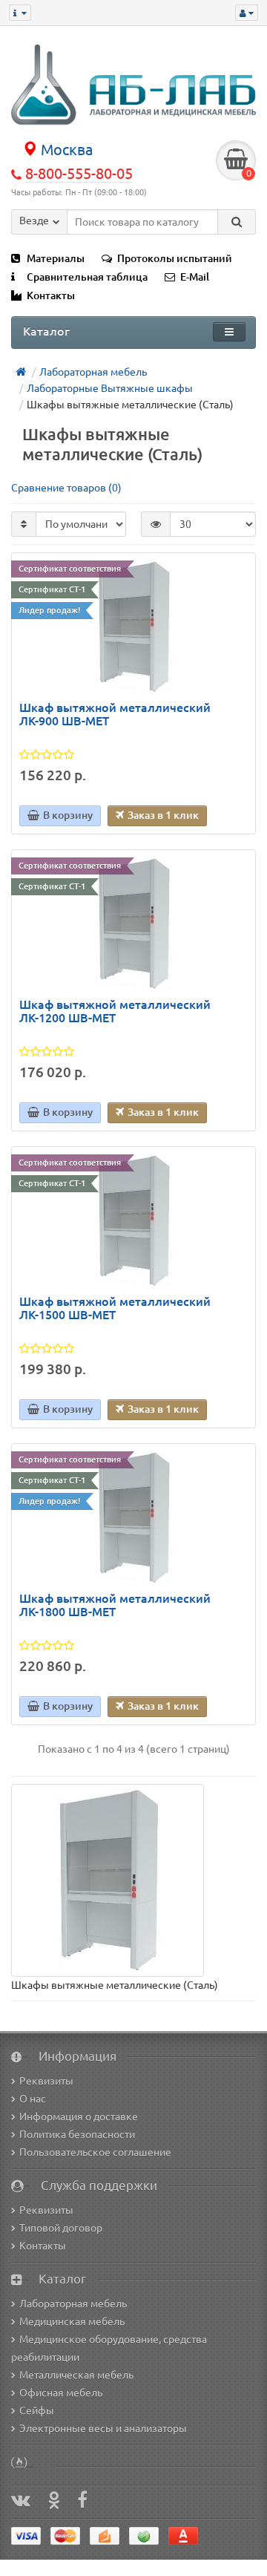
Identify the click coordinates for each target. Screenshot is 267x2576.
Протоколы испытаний (175, 258)
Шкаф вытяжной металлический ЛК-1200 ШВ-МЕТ (115, 1011)
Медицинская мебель (72, 2321)
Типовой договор (61, 2228)
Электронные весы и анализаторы (103, 2428)
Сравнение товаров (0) (66, 488)
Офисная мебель (61, 2393)
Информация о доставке (79, 2116)
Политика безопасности (77, 2134)
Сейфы (37, 2410)
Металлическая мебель (76, 2375)
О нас (33, 2099)
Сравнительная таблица (87, 277)
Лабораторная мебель (73, 2304)
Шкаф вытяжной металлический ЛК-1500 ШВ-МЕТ (115, 1308)
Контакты (51, 295)
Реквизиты (46, 2081)
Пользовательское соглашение (95, 2152)
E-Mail (195, 277)
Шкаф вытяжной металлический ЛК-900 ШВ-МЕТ (115, 715)
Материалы (56, 258)
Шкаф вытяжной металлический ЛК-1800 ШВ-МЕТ (115, 1605)
